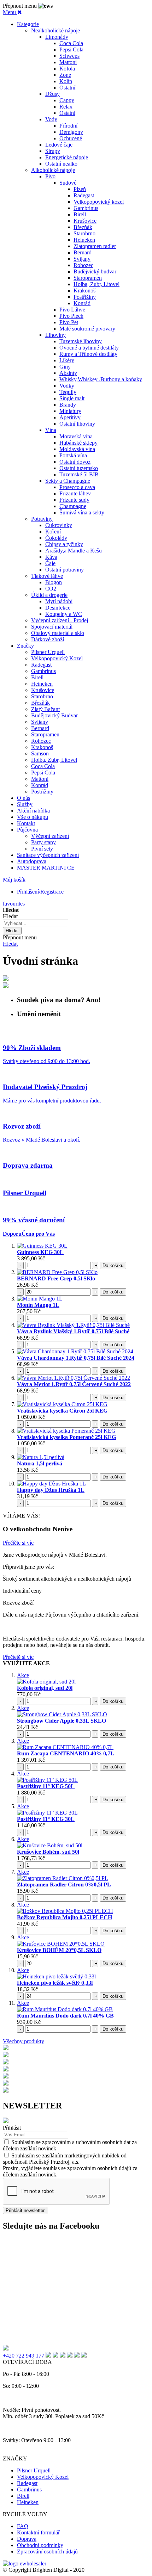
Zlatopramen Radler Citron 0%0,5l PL (64, 1885)
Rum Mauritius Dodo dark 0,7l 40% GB (65, 2016)
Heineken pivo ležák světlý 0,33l (55, 1983)
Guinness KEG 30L (40, 1252)
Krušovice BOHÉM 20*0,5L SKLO (59, 1950)
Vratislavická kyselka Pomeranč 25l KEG (66, 1437)
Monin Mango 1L (38, 1305)
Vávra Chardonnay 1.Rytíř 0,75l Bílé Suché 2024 (76, 1358)
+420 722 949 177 (24, 2356)
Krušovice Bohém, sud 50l (48, 1852)
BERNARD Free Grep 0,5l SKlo (56, 1278)
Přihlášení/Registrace (40, 892)
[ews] (25, 2563)
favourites (14, 904)
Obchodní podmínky (40, 2545)
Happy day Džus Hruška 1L (51, 1490)
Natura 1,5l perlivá (40, 1463)
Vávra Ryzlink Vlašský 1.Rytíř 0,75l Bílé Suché (73, 1331)
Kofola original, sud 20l (45, 1688)
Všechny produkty (24, 2041)
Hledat (10, 944)
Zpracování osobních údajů (47, 2552)
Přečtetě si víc (18, 1657)
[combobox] (36, 923)
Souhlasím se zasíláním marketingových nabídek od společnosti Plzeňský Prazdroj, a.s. (65, 2159)
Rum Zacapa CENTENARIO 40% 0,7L (66, 1753)
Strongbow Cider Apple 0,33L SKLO (62, 1721)
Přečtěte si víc (18, 1543)
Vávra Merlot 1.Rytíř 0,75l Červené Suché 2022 (74, 1384)
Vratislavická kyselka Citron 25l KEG (62, 1411)
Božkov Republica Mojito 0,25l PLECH (65, 1917)
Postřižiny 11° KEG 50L (46, 1786)
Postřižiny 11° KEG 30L (46, 1819)
